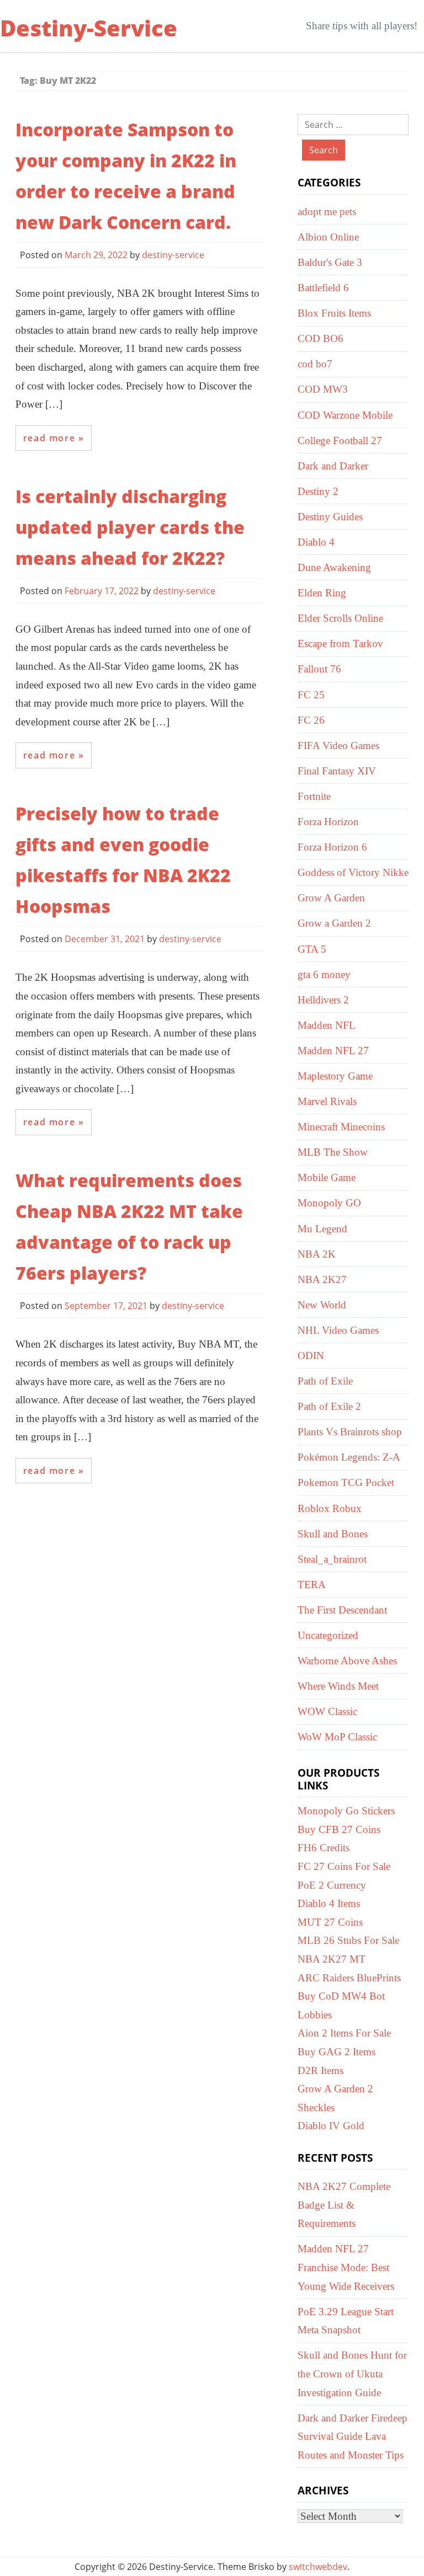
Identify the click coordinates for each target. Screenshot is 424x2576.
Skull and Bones (333, 1534)
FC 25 (311, 695)
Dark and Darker (333, 466)
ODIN (311, 1356)
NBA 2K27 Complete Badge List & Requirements (344, 2205)
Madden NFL (327, 1025)
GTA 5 (312, 949)
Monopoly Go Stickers (346, 1811)
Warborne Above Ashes (347, 1661)
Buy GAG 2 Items (336, 2052)
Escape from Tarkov (340, 643)
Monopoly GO (329, 1203)
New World (322, 1305)
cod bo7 (315, 364)
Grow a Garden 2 (334, 923)
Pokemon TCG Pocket (346, 1482)
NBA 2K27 (322, 1279)
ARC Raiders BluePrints (349, 1978)
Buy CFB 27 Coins (339, 1829)
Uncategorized (328, 1635)
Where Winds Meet (338, 1686)
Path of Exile (325, 1381)
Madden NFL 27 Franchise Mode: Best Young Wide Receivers (346, 2267)
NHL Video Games (338, 1330)
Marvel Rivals (327, 1101)
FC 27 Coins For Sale (344, 1866)
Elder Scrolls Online (340, 618)
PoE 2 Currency (332, 1885)
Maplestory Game (335, 1076)
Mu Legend (322, 1229)
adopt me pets (327, 212)
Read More (49, 438)
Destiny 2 (318, 491)
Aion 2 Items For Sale (344, 2033)
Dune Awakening (334, 567)
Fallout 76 (319, 669)
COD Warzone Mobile (345, 415)
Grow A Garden (331, 898)
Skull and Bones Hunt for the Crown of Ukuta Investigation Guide (352, 2374)
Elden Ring (322, 593)
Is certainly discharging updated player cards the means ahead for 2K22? (130, 527)
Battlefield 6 (323, 288)
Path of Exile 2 (329, 1406)
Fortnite (314, 796)
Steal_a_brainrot (332, 1559)
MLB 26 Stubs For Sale (348, 1940)
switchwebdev (318, 2567)
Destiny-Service (89, 28)
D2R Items (320, 2070)
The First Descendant (342, 1610)
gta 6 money (324, 974)
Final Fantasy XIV (337, 771)
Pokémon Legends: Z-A (349, 1457)
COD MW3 (323, 389)
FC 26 (311, 720)
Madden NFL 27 (333, 1051)
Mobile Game (327, 1177)
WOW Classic (327, 1711)
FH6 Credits (324, 1848)
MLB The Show (333, 1152)
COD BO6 (320, 338)
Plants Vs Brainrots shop (350, 1432)
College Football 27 (340, 440)
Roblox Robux (330, 1508)
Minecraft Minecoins (341, 1127)
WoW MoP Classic (337, 1737)
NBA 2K (317, 1254)
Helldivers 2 (323, 1000)
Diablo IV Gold (331, 2126)
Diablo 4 (316, 542)
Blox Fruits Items (334, 313)
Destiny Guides (330, 517)
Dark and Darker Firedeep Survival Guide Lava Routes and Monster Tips (353, 2436)
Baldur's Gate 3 (330, 262)
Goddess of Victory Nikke (353, 872)
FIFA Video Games (338, 745)
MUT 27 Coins (330, 1922)
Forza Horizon (328, 822)
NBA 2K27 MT (332, 1959)
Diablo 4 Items (329, 1903)
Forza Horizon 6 (332, 847)
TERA (312, 1584)
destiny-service (173, 255)
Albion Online (328, 237)
